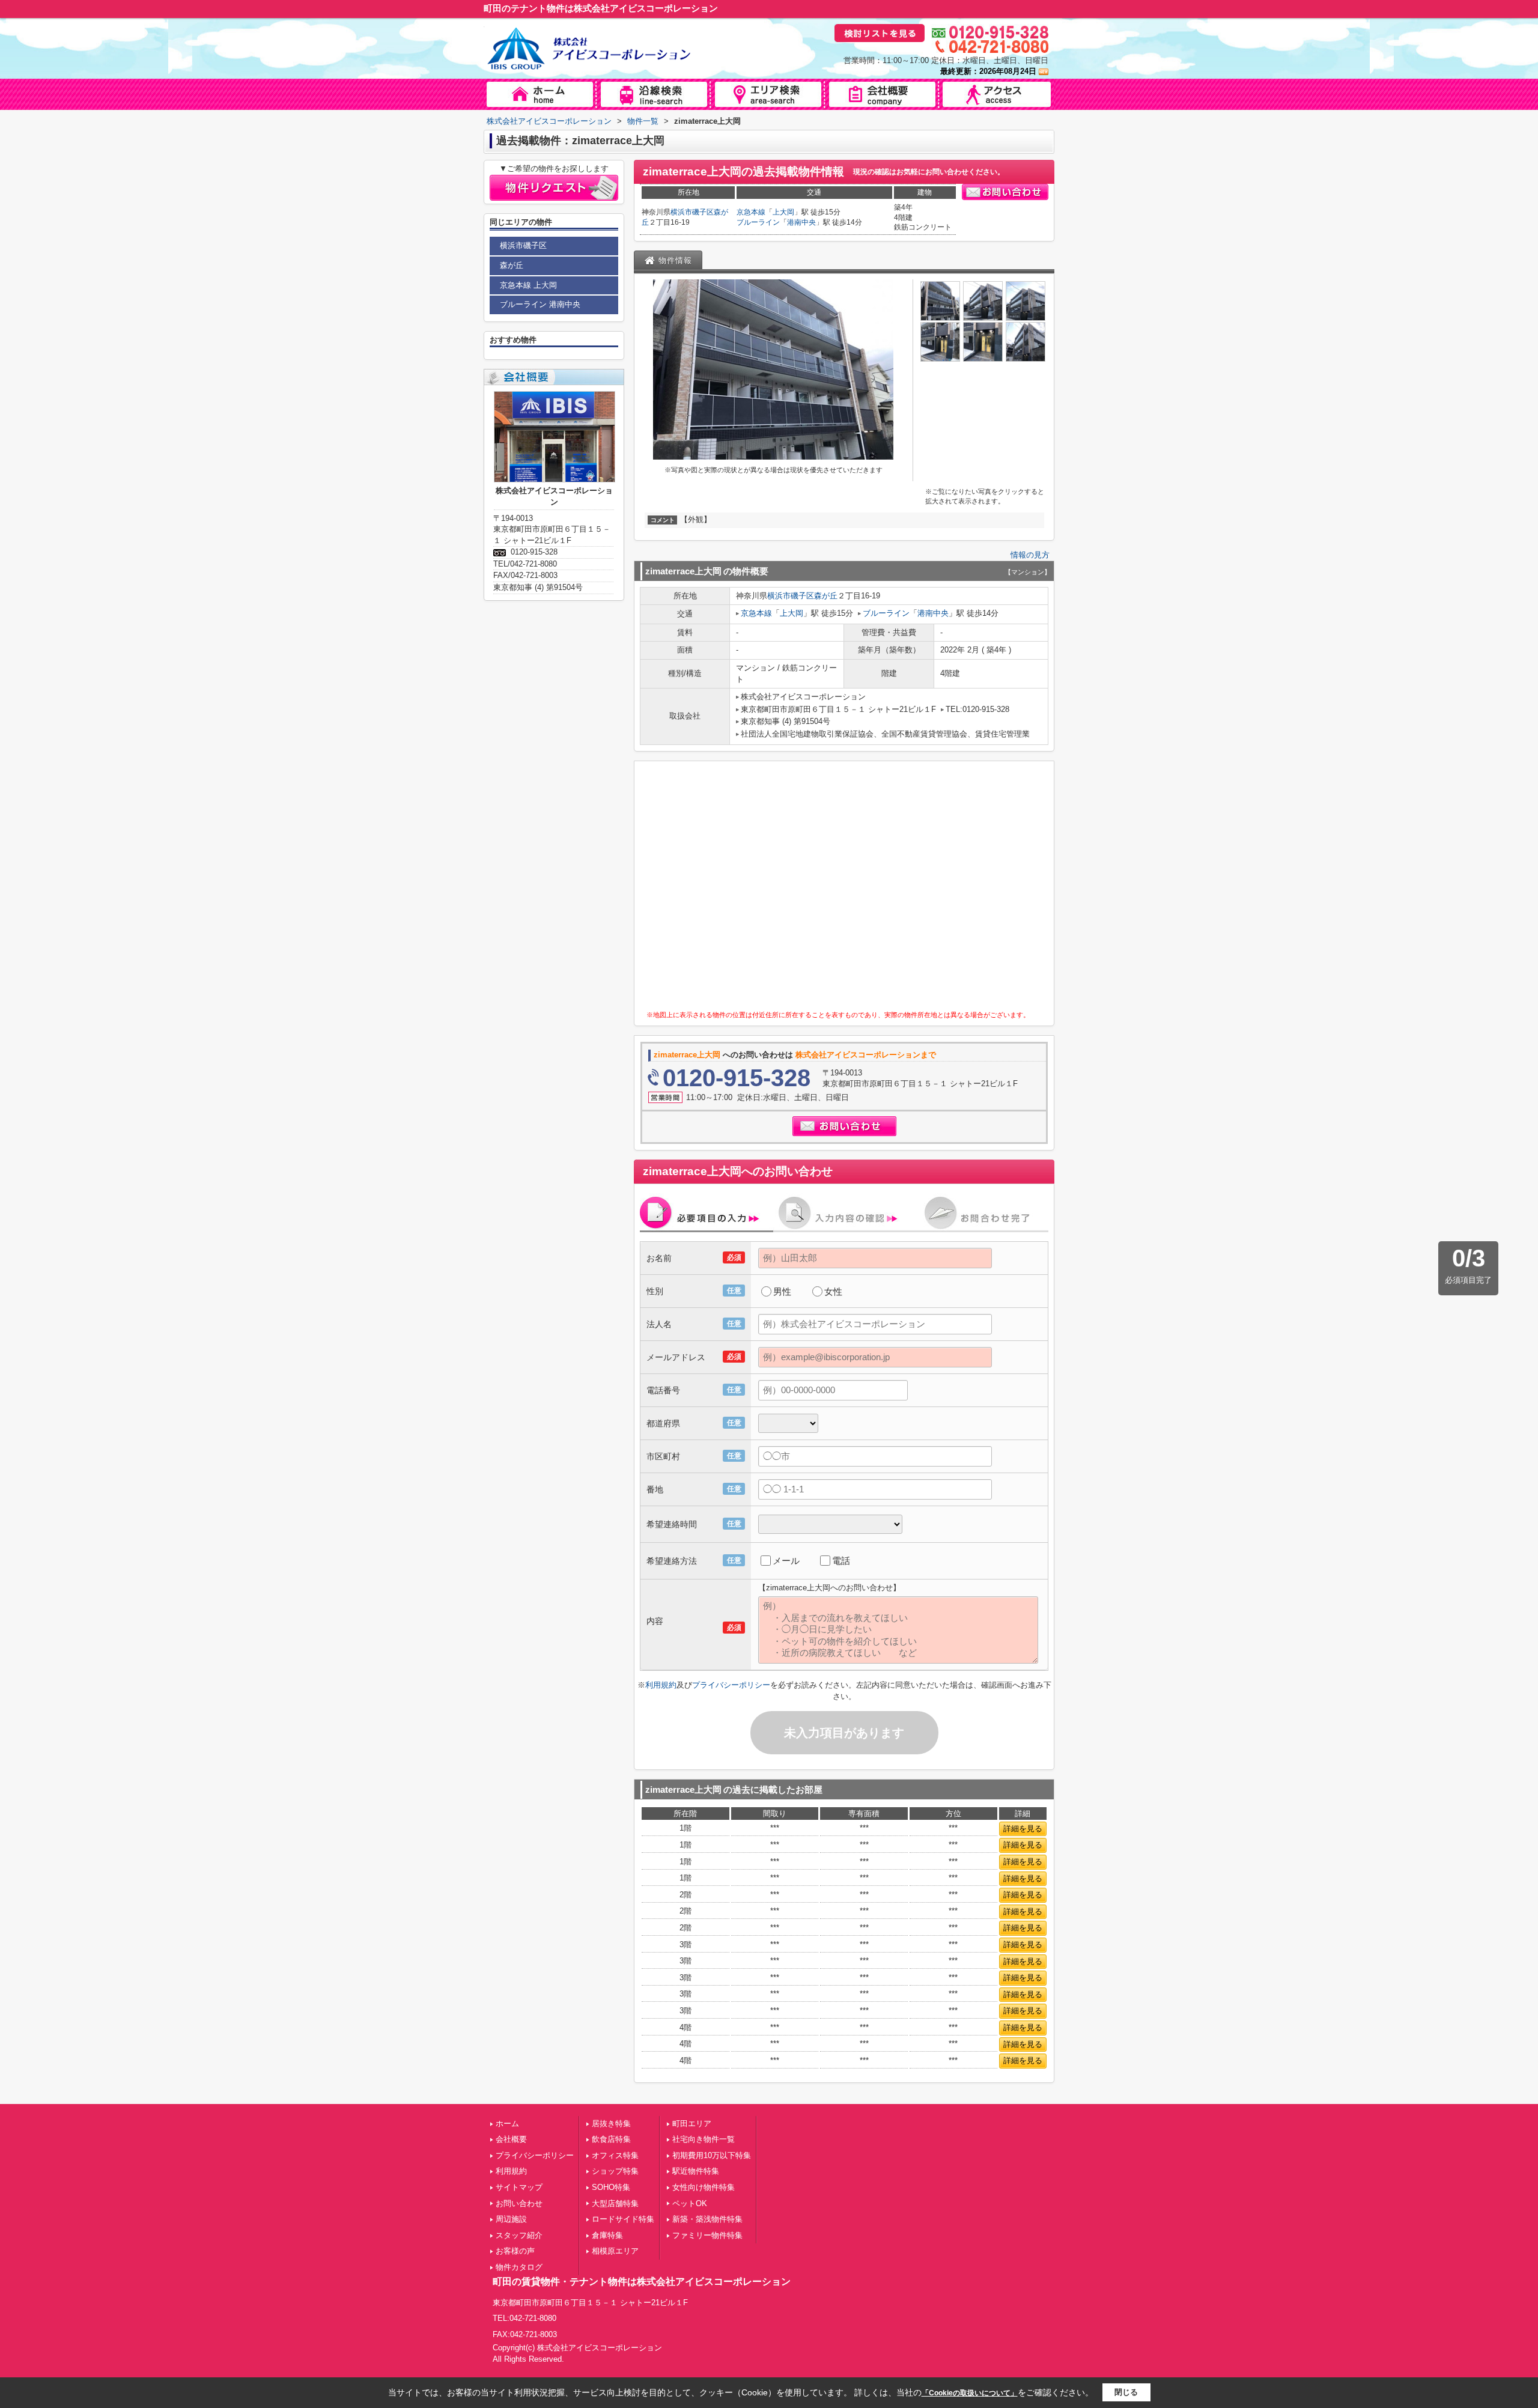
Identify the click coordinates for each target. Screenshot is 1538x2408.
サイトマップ (519, 2187)
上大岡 (783, 212)
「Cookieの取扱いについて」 (970, 2393)
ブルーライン (758, 222)
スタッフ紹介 (519, 2235)
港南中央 (801, 222)
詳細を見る (1023, 1829)
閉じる (1126, 2392)
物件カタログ (519, 2267)
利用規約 (661, 1685)
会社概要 (511, 2139)
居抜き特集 (611, 2124)
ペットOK (690, 2203)
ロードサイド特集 (623, 2219)
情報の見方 (1030, 555)
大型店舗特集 (615, 2203)
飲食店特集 (611, 2139)
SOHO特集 (611, 2187)
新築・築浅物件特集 (707, 2219)
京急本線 (751, 212)
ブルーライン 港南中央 (540, 304)
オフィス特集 (615, 2155)
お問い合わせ (519, 2203)
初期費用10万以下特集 (712, 2155)
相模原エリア (615, 2251)
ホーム (507, 2124)
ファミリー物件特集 (707, 2235)
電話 (841, 1561)
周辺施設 (511, 2219)
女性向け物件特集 (704, 2187)
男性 (782, 1291)
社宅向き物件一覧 (704, 2139)
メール (786, 1561)
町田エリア (692, 2124)
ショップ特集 (615, 2171)
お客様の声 (515, 2251)
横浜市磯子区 (692, 212)
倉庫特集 (607, 2235)
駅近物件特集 (696, 2171)
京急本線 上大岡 (528, 285)
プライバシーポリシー (731, 1685)
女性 (833, 1291)
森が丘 (826, 596)
